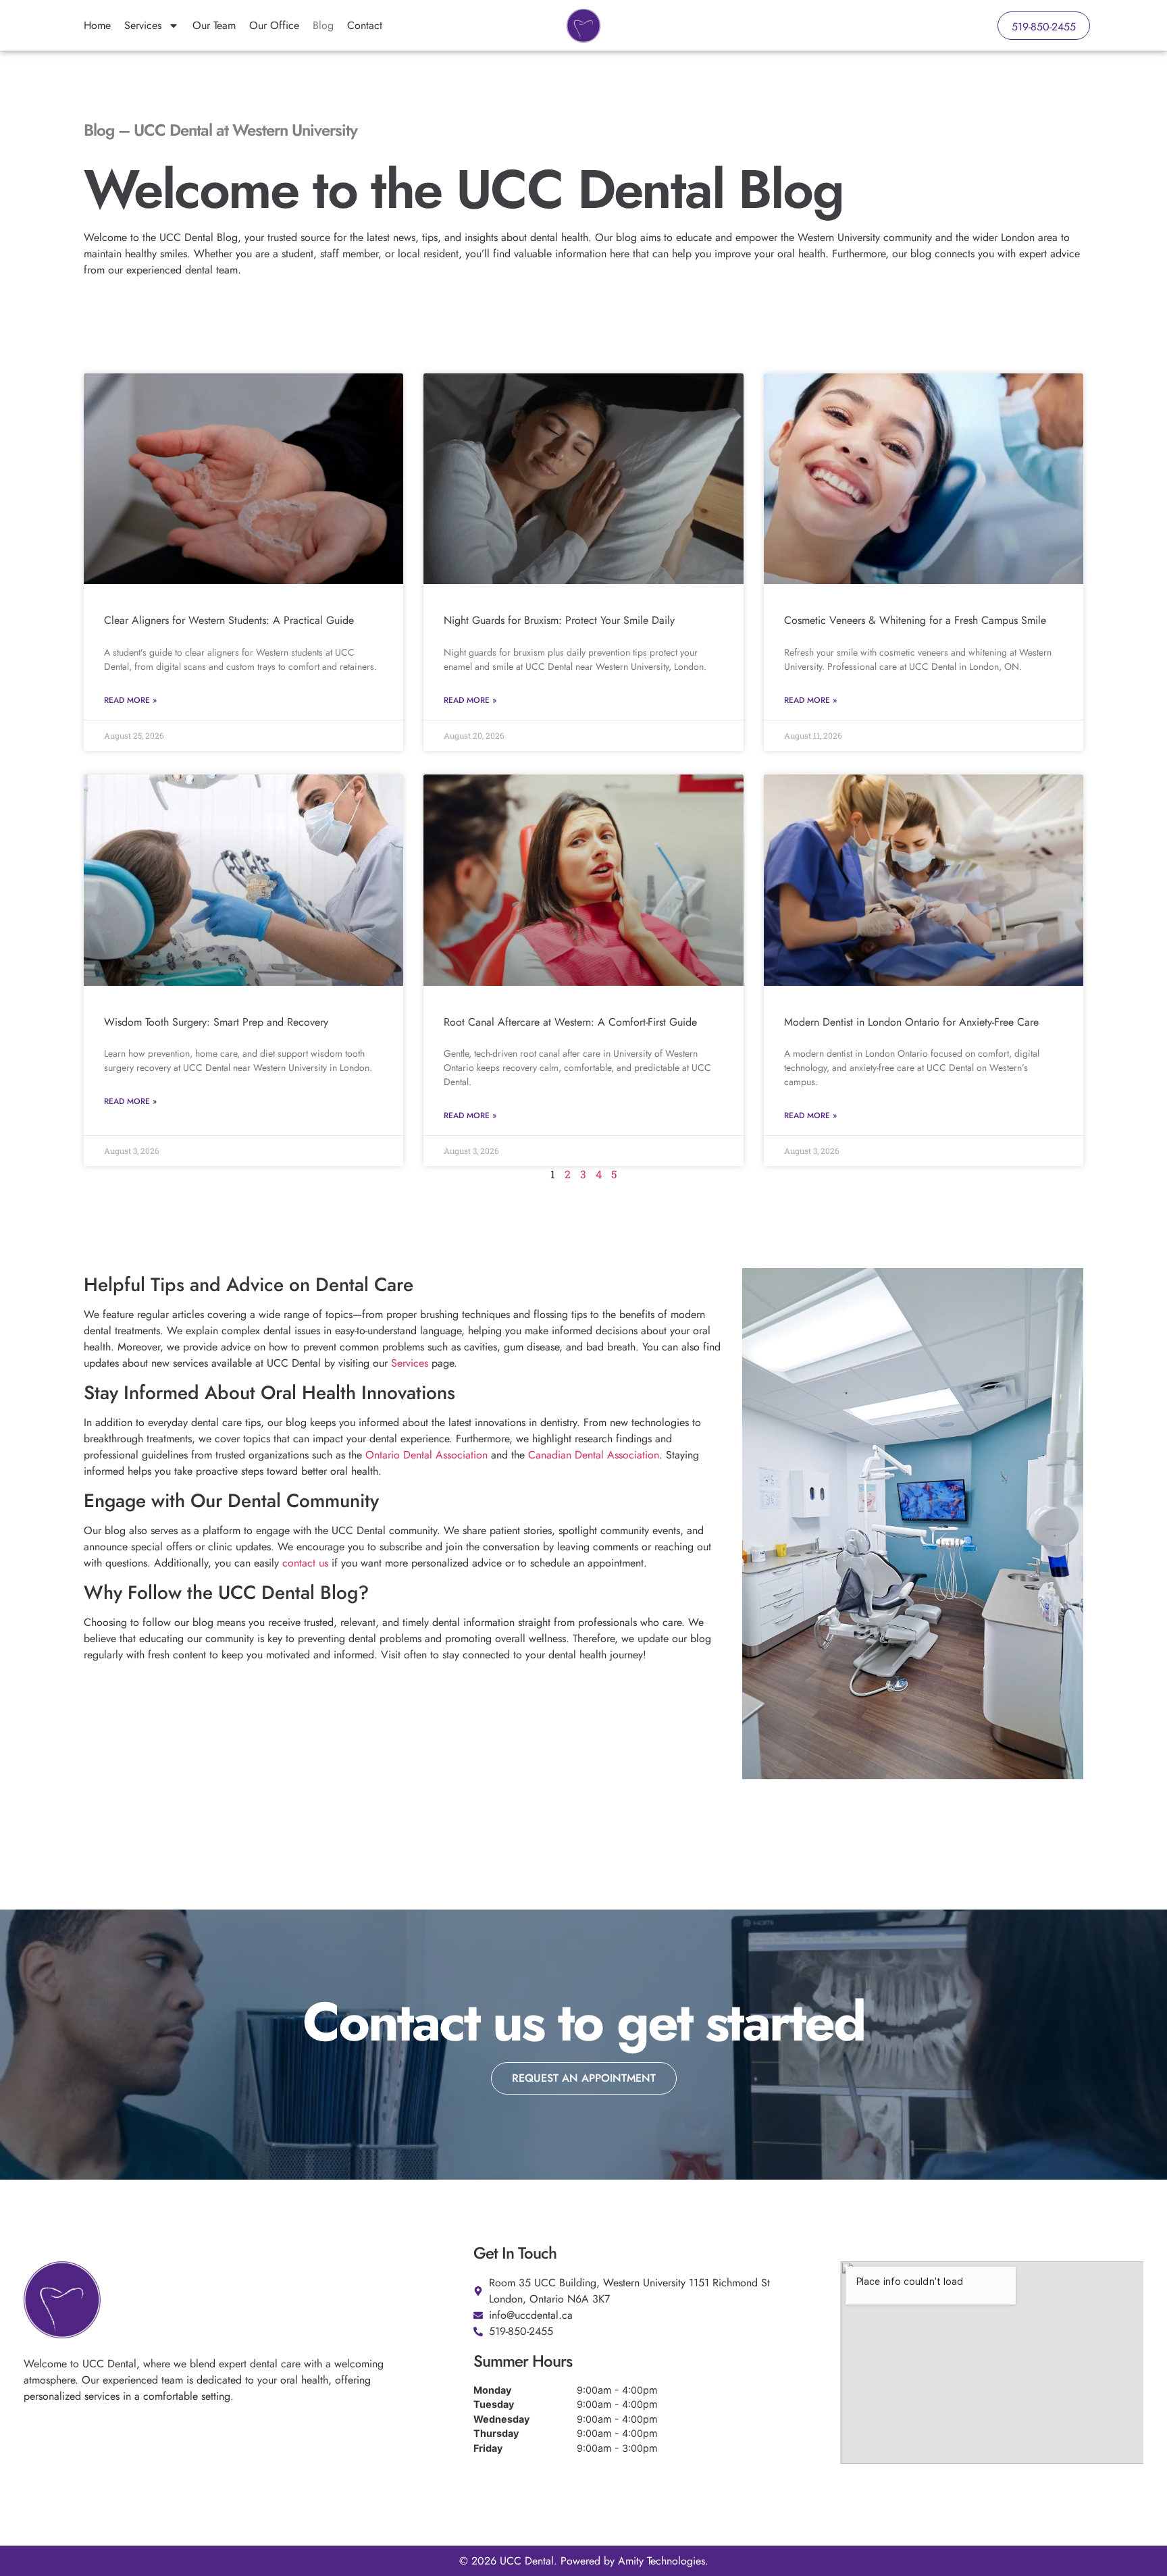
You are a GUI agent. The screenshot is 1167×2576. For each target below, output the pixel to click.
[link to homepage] (583, 26)
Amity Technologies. (663, 2561)
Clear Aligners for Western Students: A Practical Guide (229, 620)
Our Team (214, 25)
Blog (323, 25)
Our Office (274, 25)
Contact (365, 25)
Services (143, 25)
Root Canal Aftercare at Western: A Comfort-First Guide (570, 1022)
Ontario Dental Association (426, 1455)
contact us (305, 1563)
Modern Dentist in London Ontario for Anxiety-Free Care (911, 1022)
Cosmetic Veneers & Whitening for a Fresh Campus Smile (915, 620)
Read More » (130, 700)
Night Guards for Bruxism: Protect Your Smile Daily (559, 620)
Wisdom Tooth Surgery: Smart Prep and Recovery (216, 1022)
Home (97, 25)
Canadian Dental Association (594, 1455)
